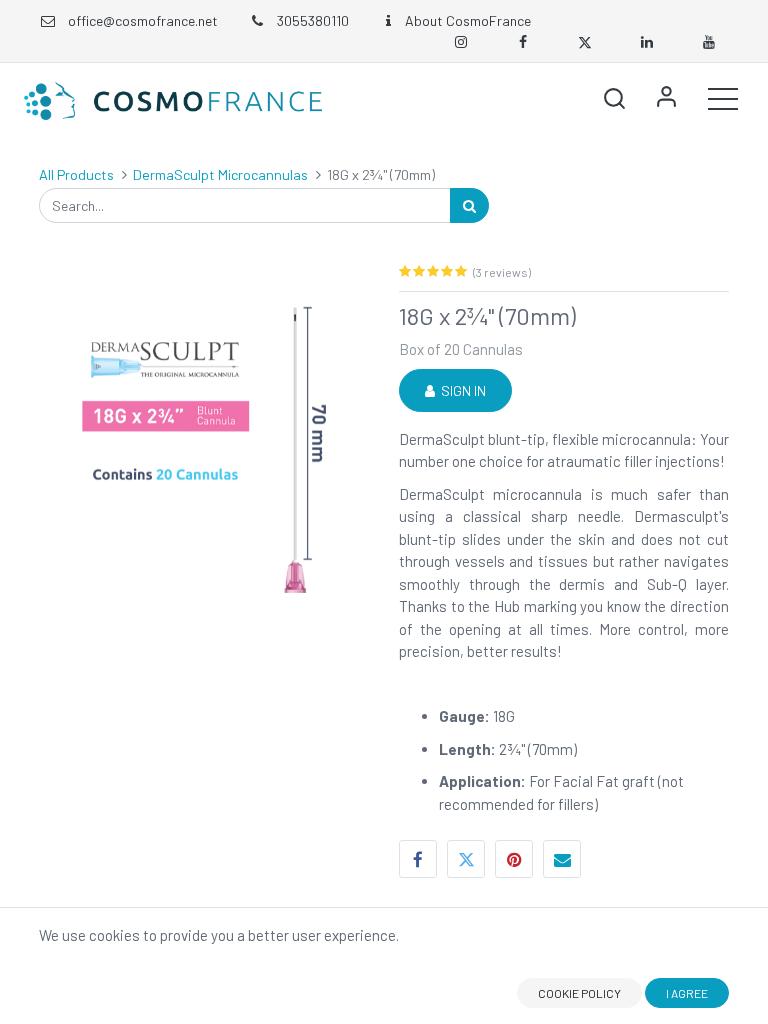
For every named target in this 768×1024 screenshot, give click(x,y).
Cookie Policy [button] (579, 993)
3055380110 (311, 20)
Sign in (460, 390)
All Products (76, 174)
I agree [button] (687, 993)
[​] (465, 41)
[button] (614, 98)
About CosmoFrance (468, 20)
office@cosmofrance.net (143, 20)
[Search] (469, 205)
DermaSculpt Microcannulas (220, 174)
